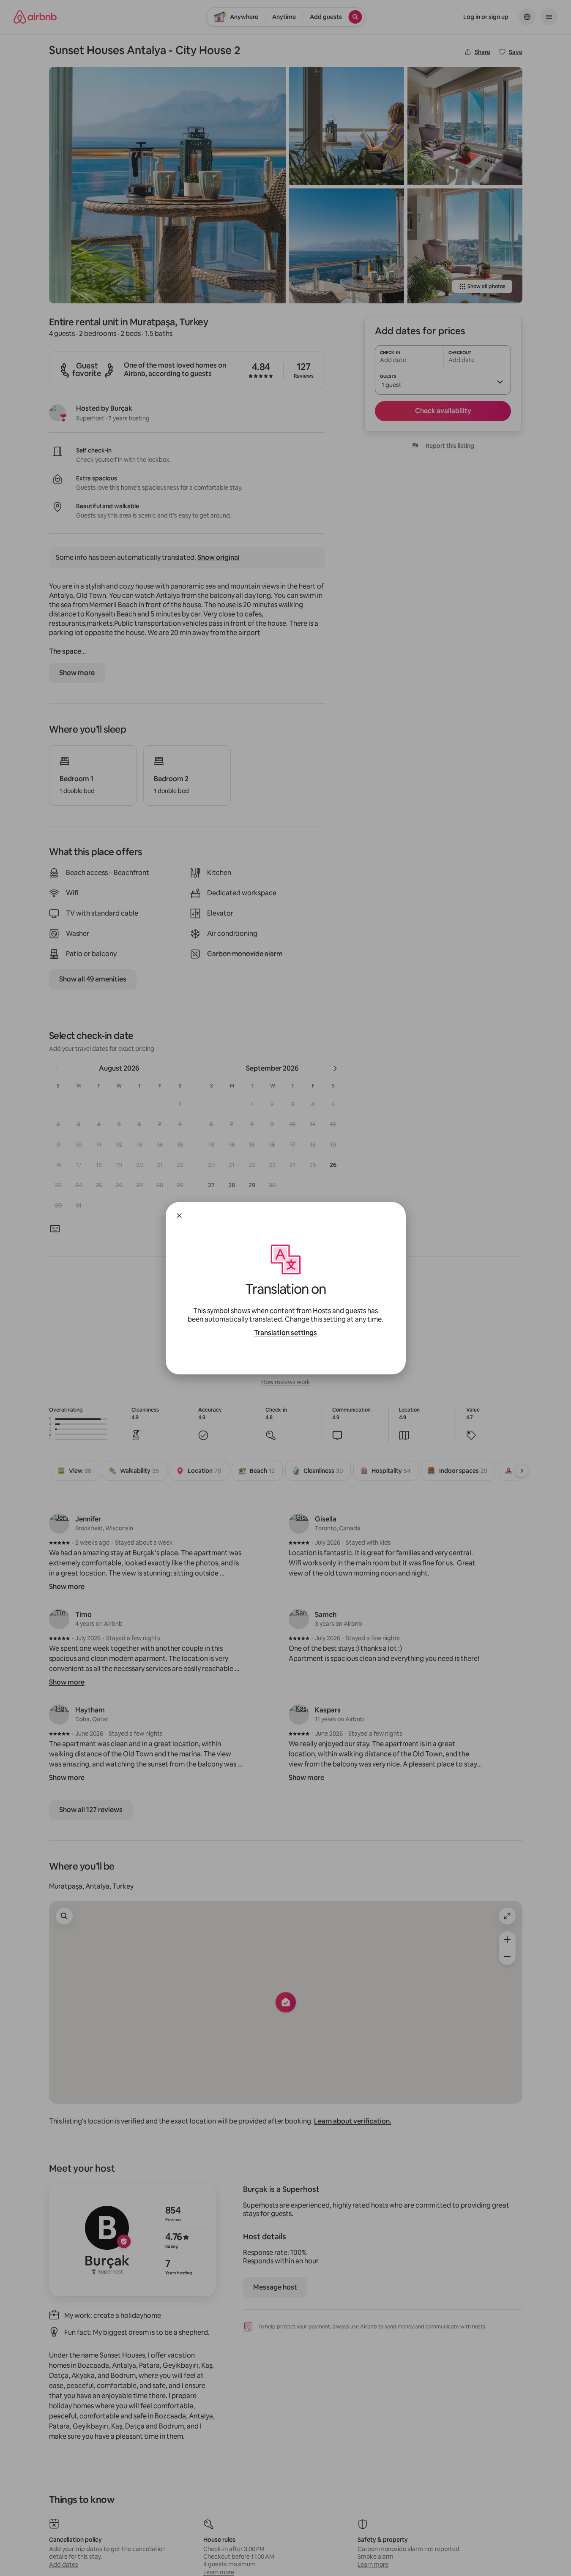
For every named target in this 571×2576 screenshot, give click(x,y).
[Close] (179, 1216)
